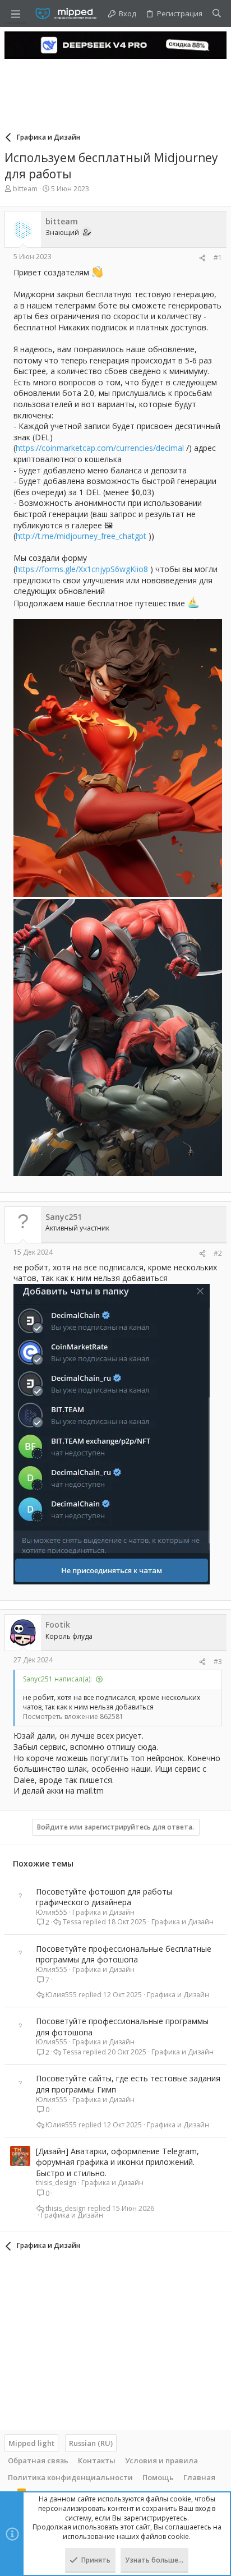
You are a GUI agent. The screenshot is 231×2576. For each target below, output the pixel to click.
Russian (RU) (91, 2443)
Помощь (158, 2477)
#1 (218, 258)
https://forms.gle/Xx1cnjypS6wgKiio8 (82, 569)
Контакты (97, 2460)
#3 (218, 1662)
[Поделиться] (202, 258)
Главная (199, 2477)
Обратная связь (38, 2460)
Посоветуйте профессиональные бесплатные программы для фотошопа (124, 1954)
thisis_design (56, 2183)
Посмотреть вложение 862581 (73, 1716)
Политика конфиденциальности (70, 2477)
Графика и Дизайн (103, 1912)
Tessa (72, 1922)
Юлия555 (52, 1912)
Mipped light (31, 2443)
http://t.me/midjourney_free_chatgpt (81, 536)
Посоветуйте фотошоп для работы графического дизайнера (104, 1897)
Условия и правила (161, 2460)
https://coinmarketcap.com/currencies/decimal (100, 448)
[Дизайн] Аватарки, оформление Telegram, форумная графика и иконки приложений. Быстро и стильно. (117, 2162)
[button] (16, 13)
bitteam (25, 189)
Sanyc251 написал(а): (57, 1679)
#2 (218, 1253)
